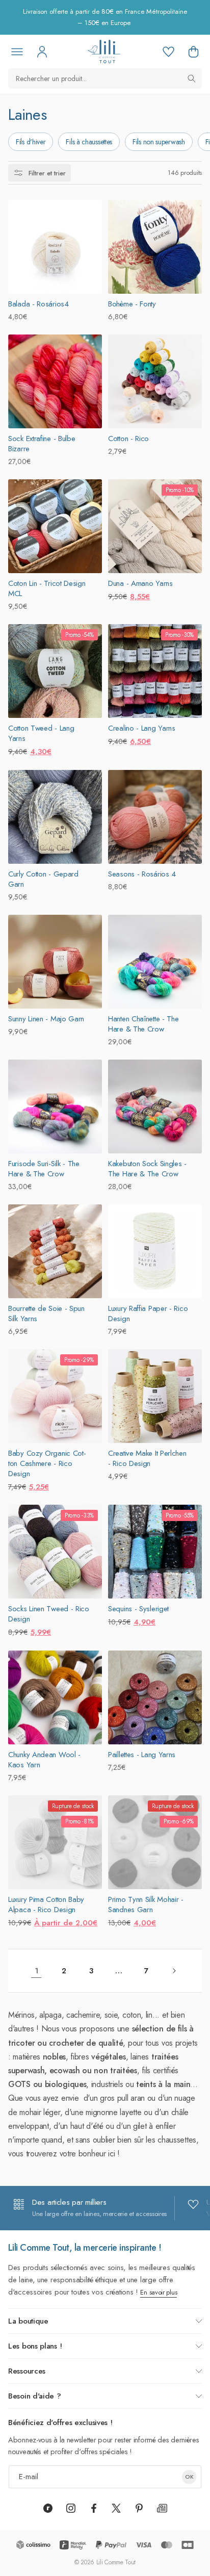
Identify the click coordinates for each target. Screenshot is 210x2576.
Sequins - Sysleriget (138, 1609)
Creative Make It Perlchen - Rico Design (147, 1458)
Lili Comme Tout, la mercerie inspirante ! (85, 2248)
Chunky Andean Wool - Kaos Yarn (44, 1760)
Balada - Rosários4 (38, 304)
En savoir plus (159, 2292)
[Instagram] (71, 2508)
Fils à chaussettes (89, 142)
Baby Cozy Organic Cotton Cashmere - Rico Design (47, 1463)
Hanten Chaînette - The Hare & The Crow (143, 1024)
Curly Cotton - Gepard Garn (43, 879)
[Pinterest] (139, 2508)
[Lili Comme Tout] (104, 51)
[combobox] (105, 79)
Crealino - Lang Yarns (142, 728)
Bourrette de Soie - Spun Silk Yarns (46, 1313)
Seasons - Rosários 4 (142, 874)
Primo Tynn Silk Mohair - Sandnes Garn (146, 1904)
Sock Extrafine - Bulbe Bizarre (42, 444)
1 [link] (36, 1971)
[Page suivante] (174, 1971)
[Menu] (17, 51)
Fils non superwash (159, 142)
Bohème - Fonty (132, 304)
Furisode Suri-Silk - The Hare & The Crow (44, 1169)
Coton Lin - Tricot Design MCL (47, 588)
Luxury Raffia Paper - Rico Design (148, 1313)
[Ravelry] (48, 2508)
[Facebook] (94, 2508)
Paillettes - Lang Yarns (142, 1755)
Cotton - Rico (128, 439)
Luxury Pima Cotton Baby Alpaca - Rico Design (46, 1904)
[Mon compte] (42, 51)
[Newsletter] (162, 2508)
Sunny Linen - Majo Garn (46, 1019)
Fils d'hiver (31, 142)
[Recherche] (192, 79)
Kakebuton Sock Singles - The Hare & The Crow (147, 1169)
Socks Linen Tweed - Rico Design (49, 1614)
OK (189, 2477)
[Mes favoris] (168, 51)
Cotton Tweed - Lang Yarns (41, 733)
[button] (193, 51)
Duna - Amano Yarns (140, 583)
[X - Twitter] (116, 2508)
